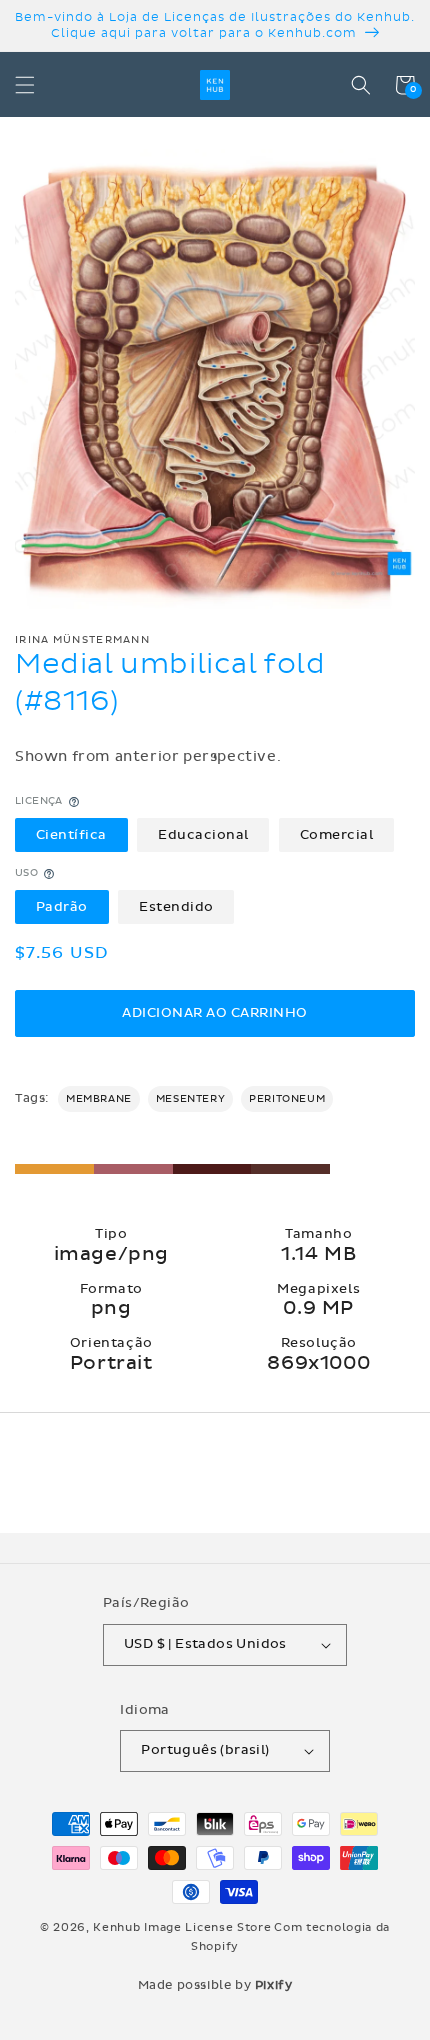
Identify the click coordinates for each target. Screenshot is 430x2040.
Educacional (203, 835)
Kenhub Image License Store (182, 1927)
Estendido (176, 907)
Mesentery (190, 1099)
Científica (71, 835)
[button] (25, 85)
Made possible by (215, 1985)
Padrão (62, 907)
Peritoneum (287, 1099)
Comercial (337, 835)
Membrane (99, 1099)
